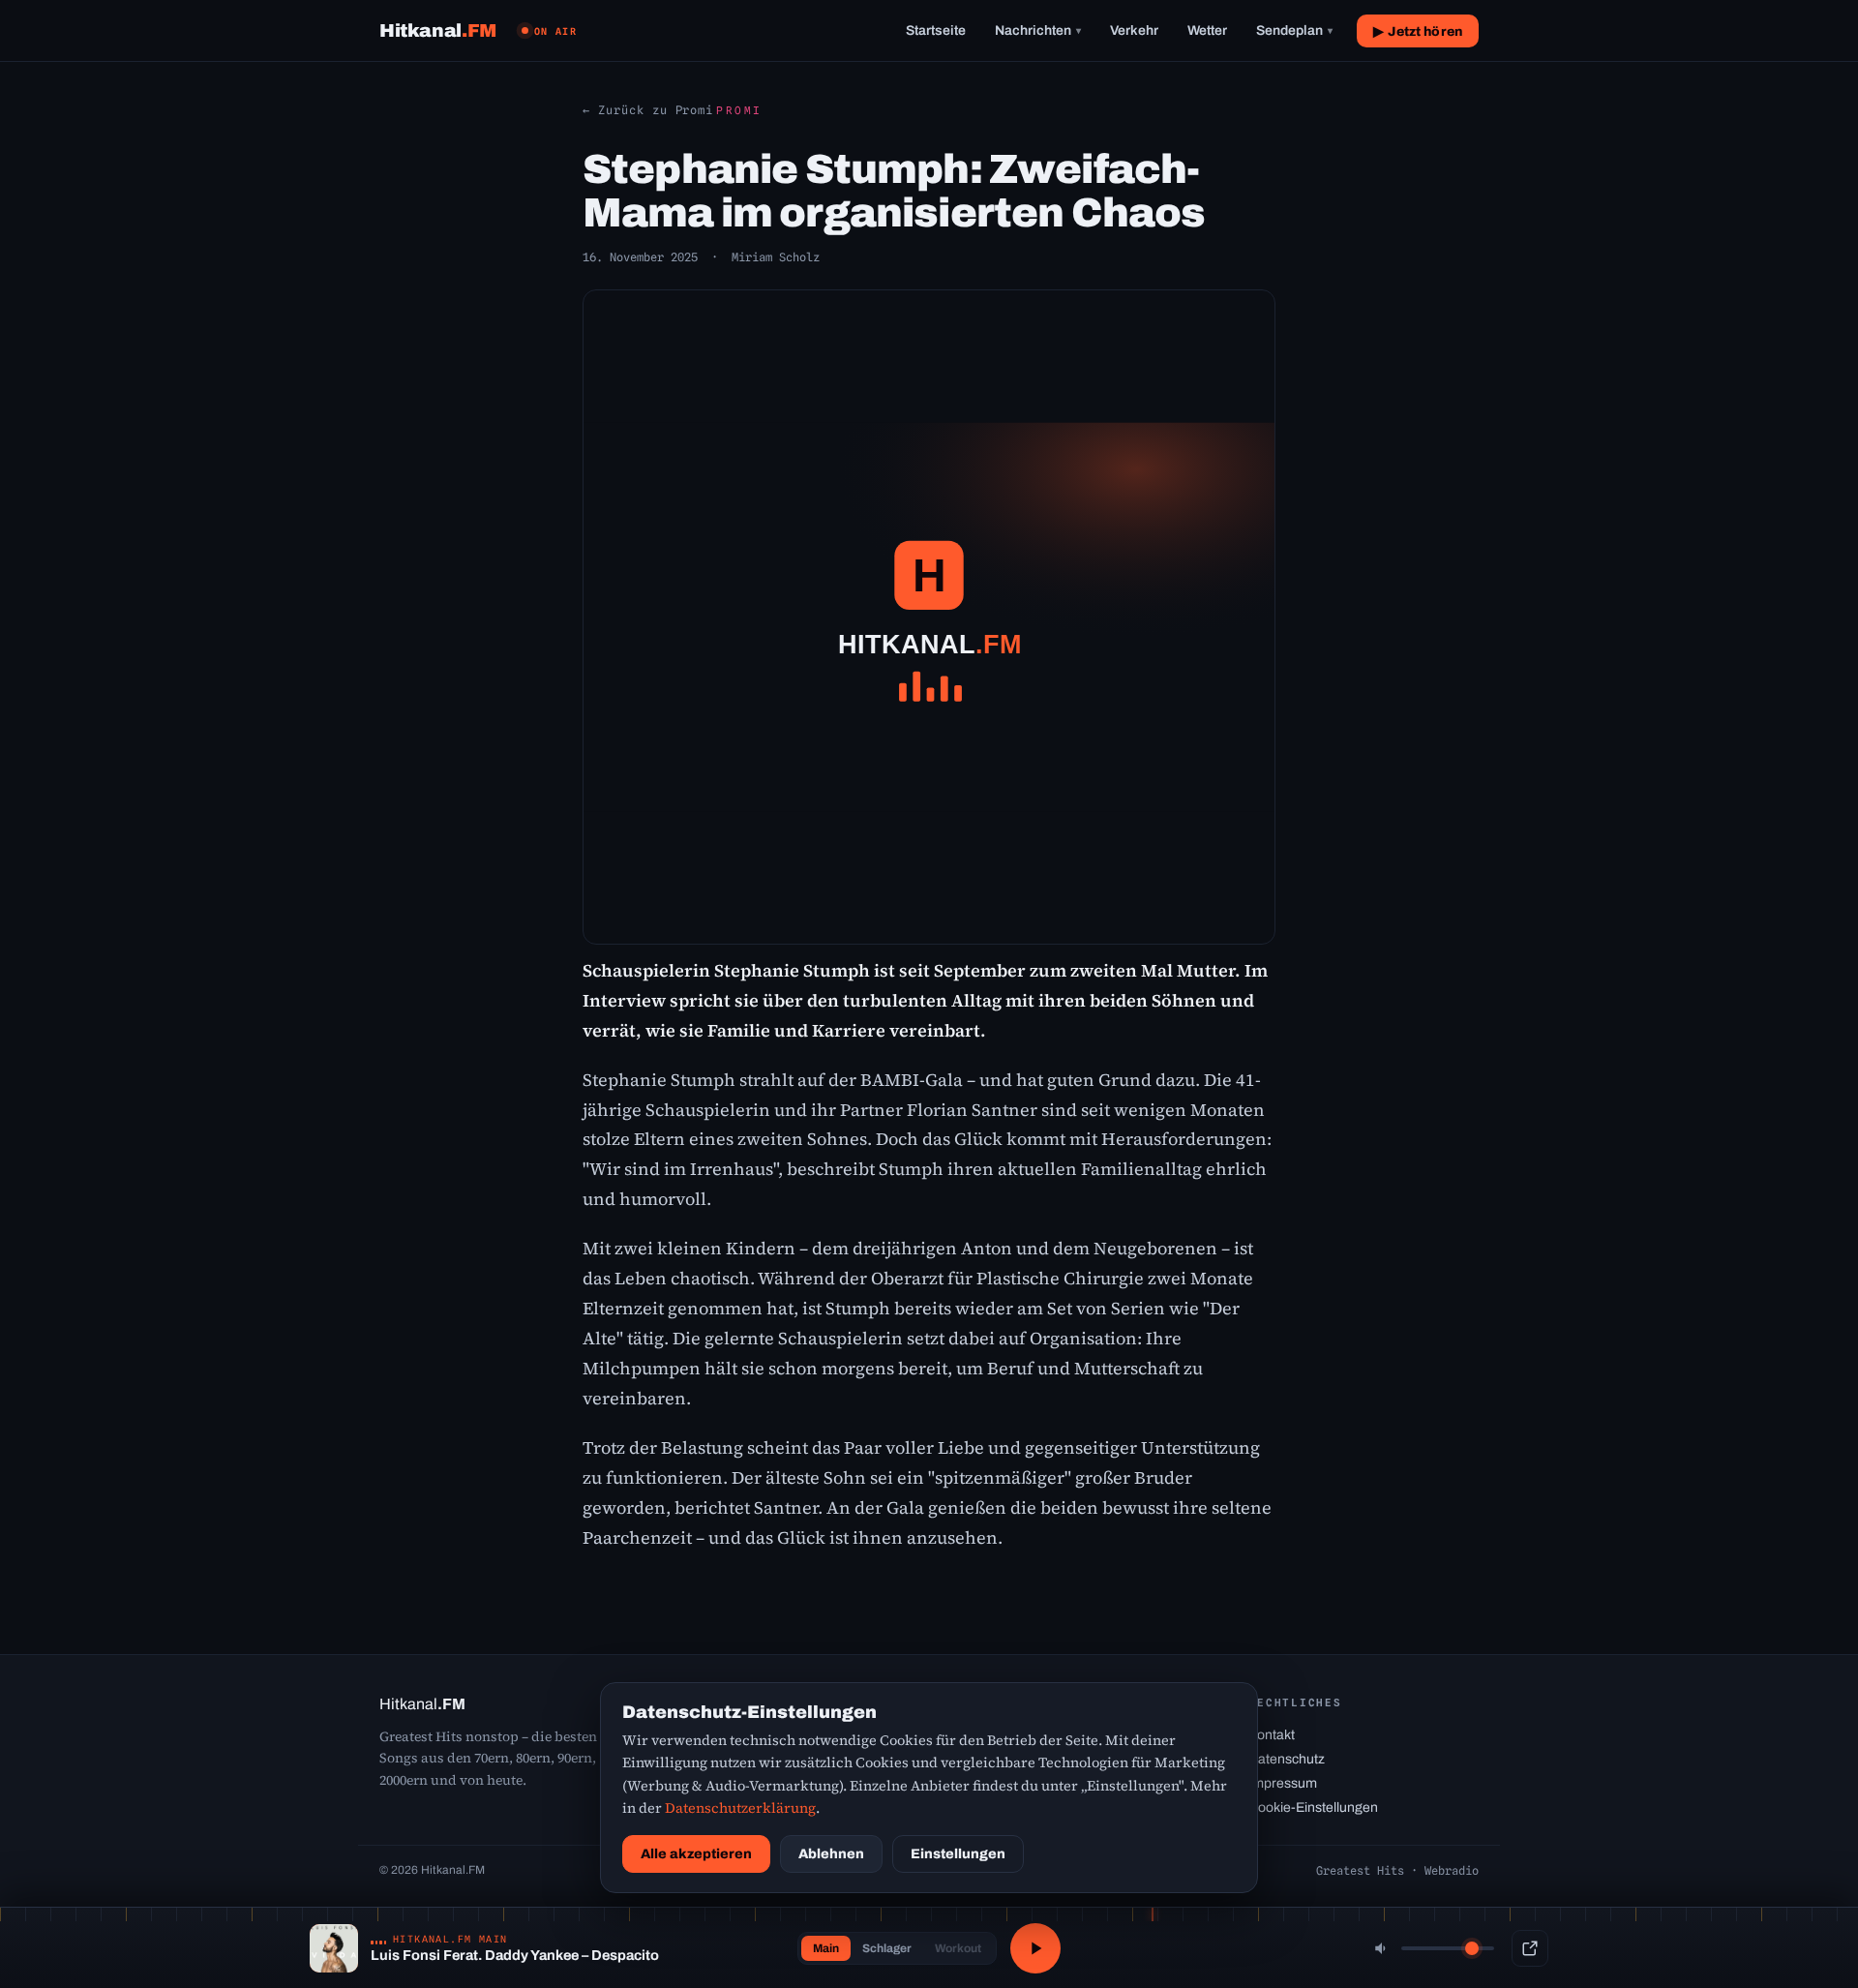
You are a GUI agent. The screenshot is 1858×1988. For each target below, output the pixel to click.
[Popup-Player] (1530, 1948)
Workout (958, 1948)
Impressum (1283, 1783)
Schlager (887, 1948)
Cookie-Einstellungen (1313, 1807)
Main (826, 1948)
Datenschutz (1287, 1759)
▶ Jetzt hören (1418, 31)
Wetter (1207, 30)
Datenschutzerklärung (740, 1808)
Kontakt (1272, 1735)
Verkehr (1134, 30)
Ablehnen (831, 1854)
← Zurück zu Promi (648, 110)
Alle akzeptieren (696, 1854)
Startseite (936, 30)
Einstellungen (958, 1854)
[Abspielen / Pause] (1035, 1948)
